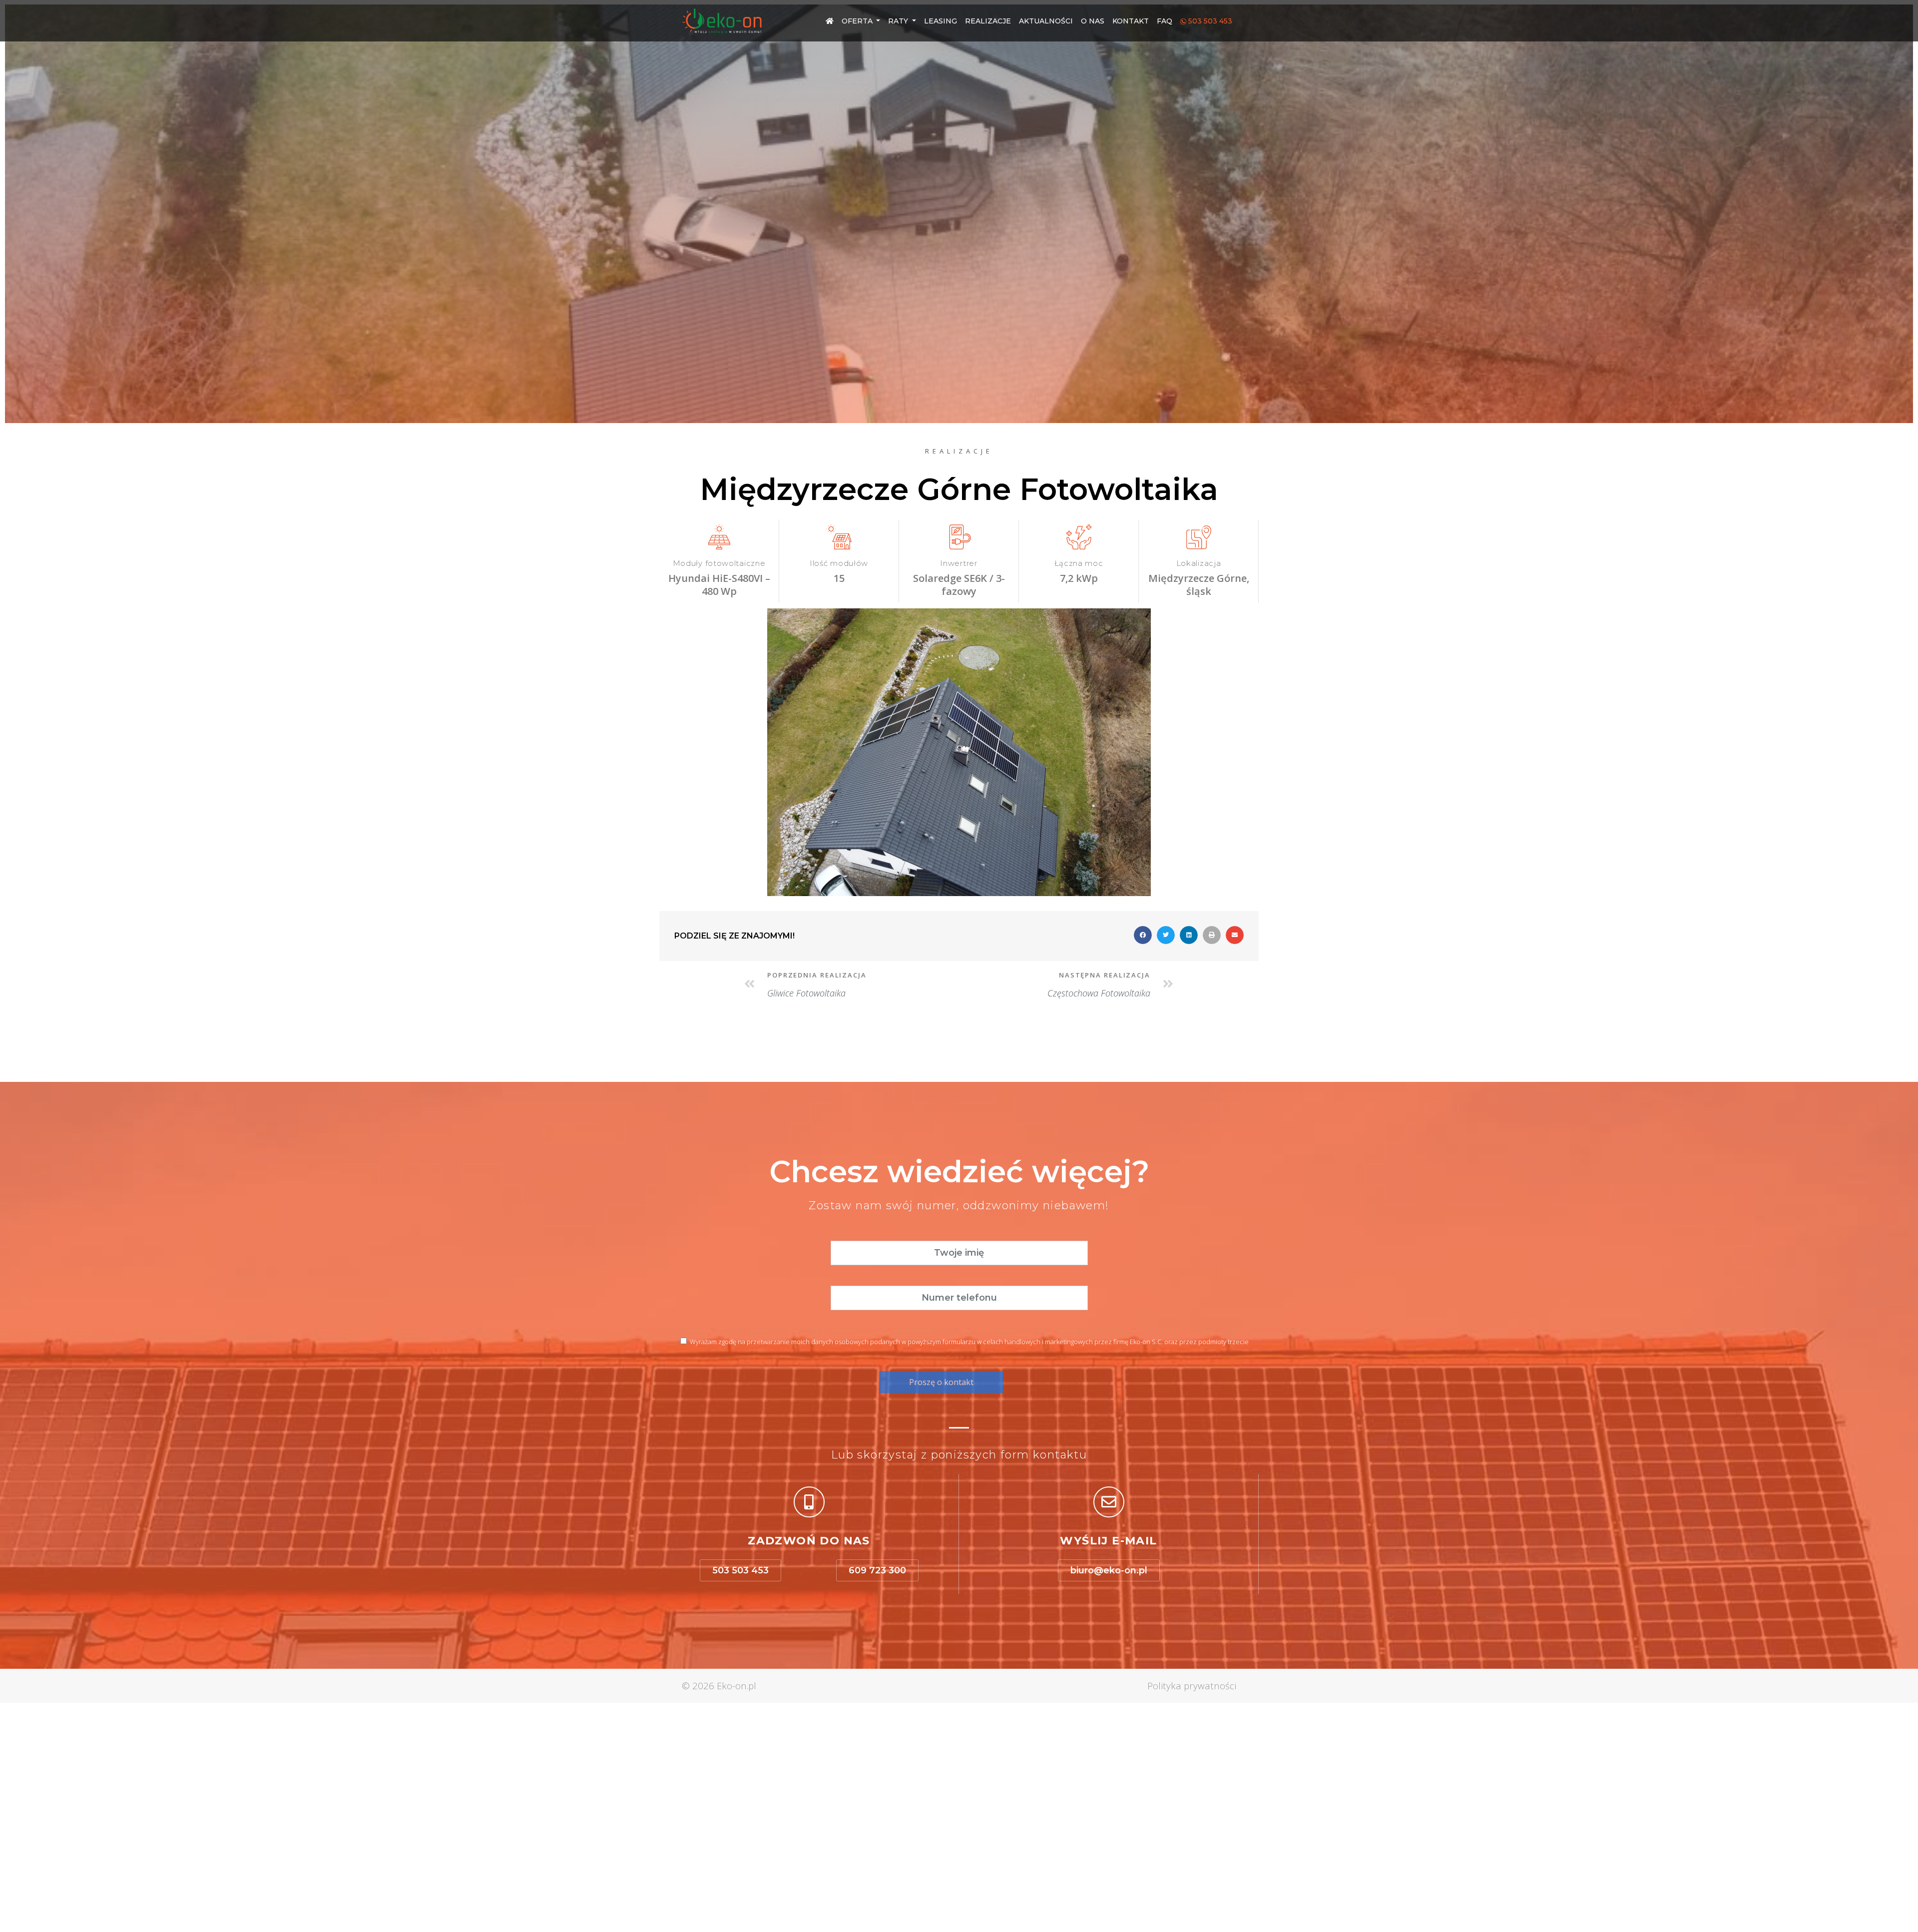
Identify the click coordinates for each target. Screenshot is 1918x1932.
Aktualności (1046, 21)
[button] (740, 1570)
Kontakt (1131, 21)
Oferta (858, 21)
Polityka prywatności (1192, 1686)
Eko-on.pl (736, 1686)
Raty (899, 21)
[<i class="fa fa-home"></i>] (830, 21)
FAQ (1165, 21)
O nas (1093, 21)
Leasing (941, 21)
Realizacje (988, 21)
